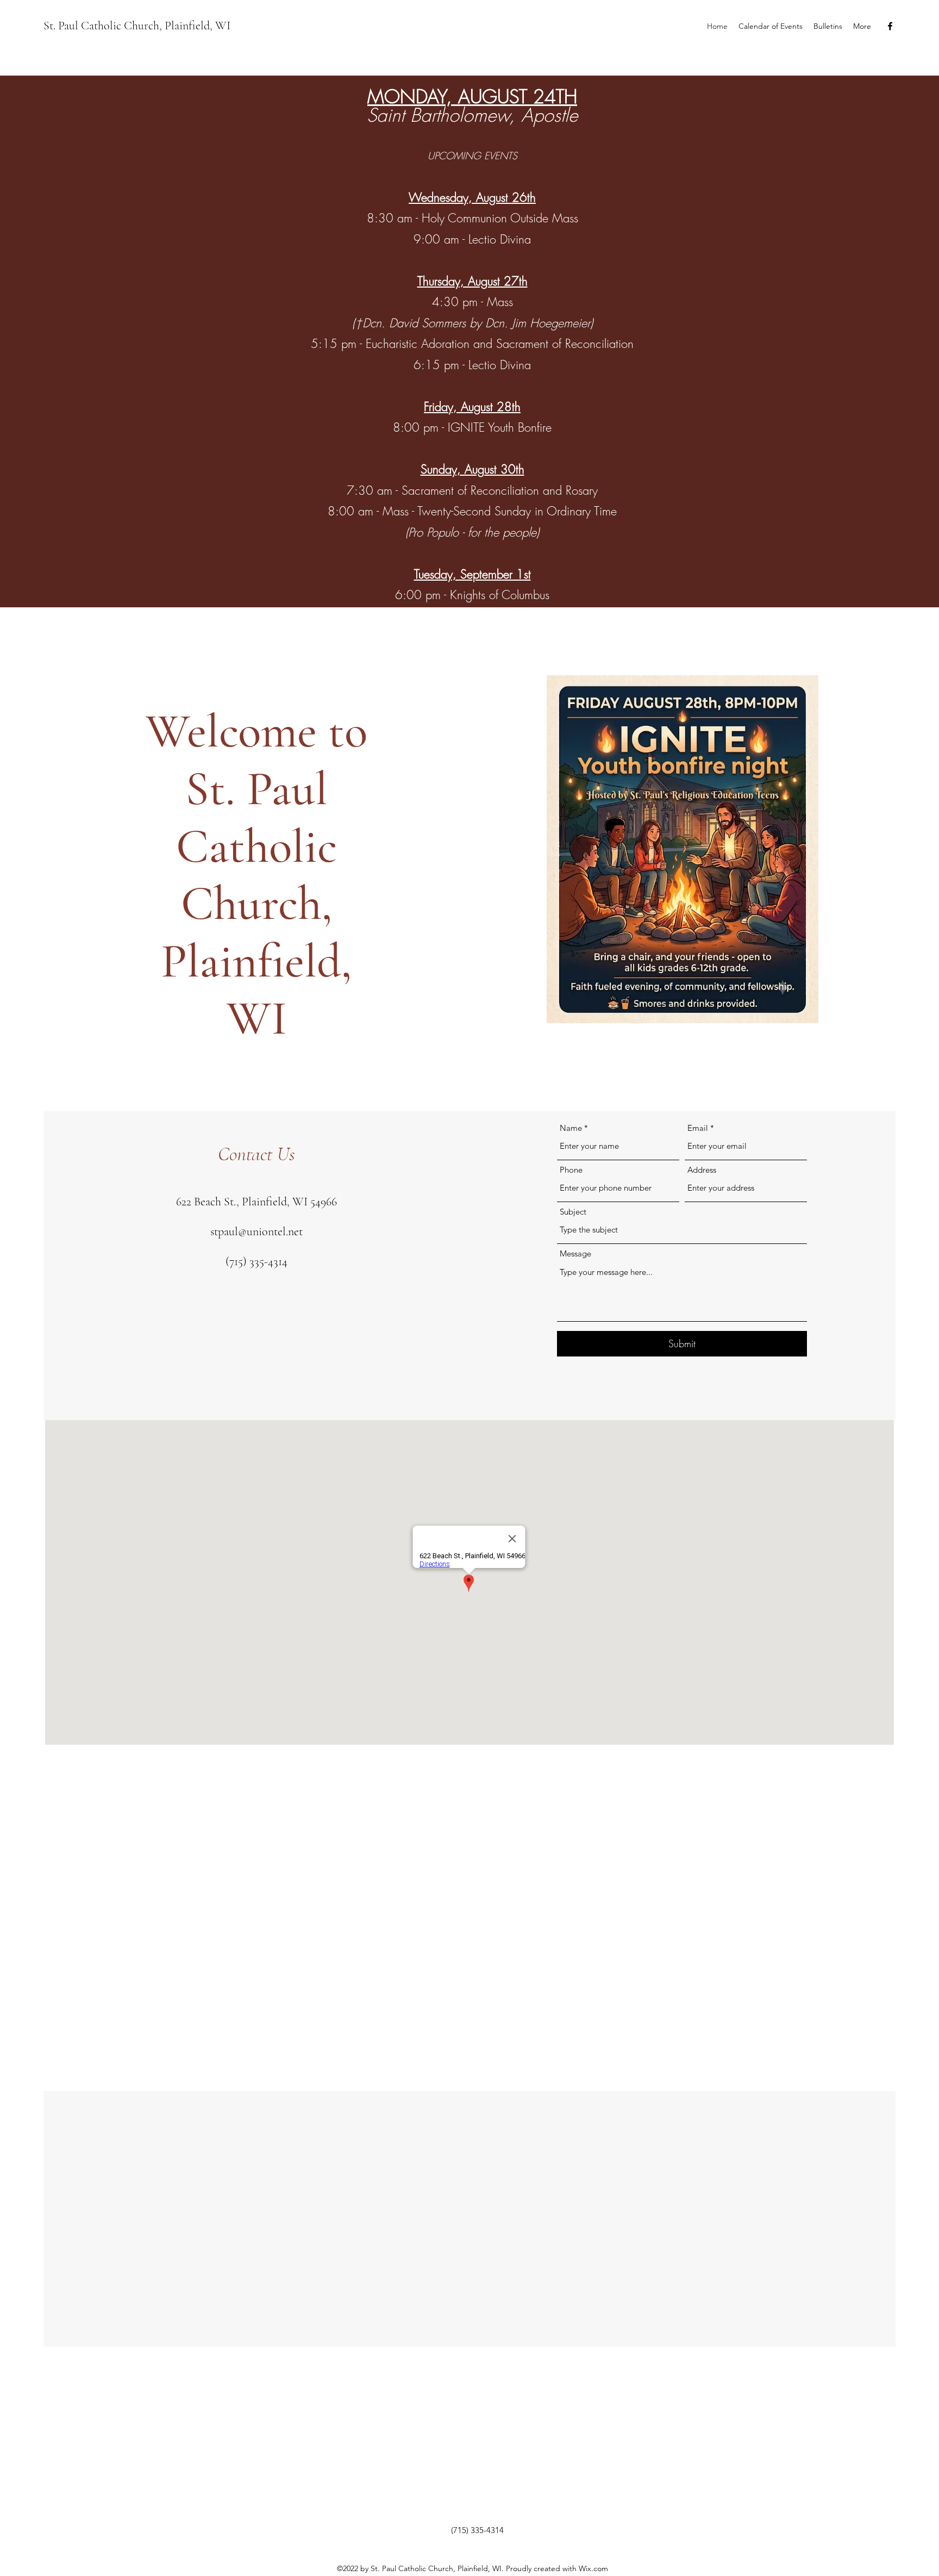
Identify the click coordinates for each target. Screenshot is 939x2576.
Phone (571, 1170)
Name (571, 1128)
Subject (573, 1212)
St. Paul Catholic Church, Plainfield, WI (137, 26)
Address (702, 1170)
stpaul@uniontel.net (256, 1231)
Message (575, 1253)
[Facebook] (890, 26)
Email (698, 1128)
